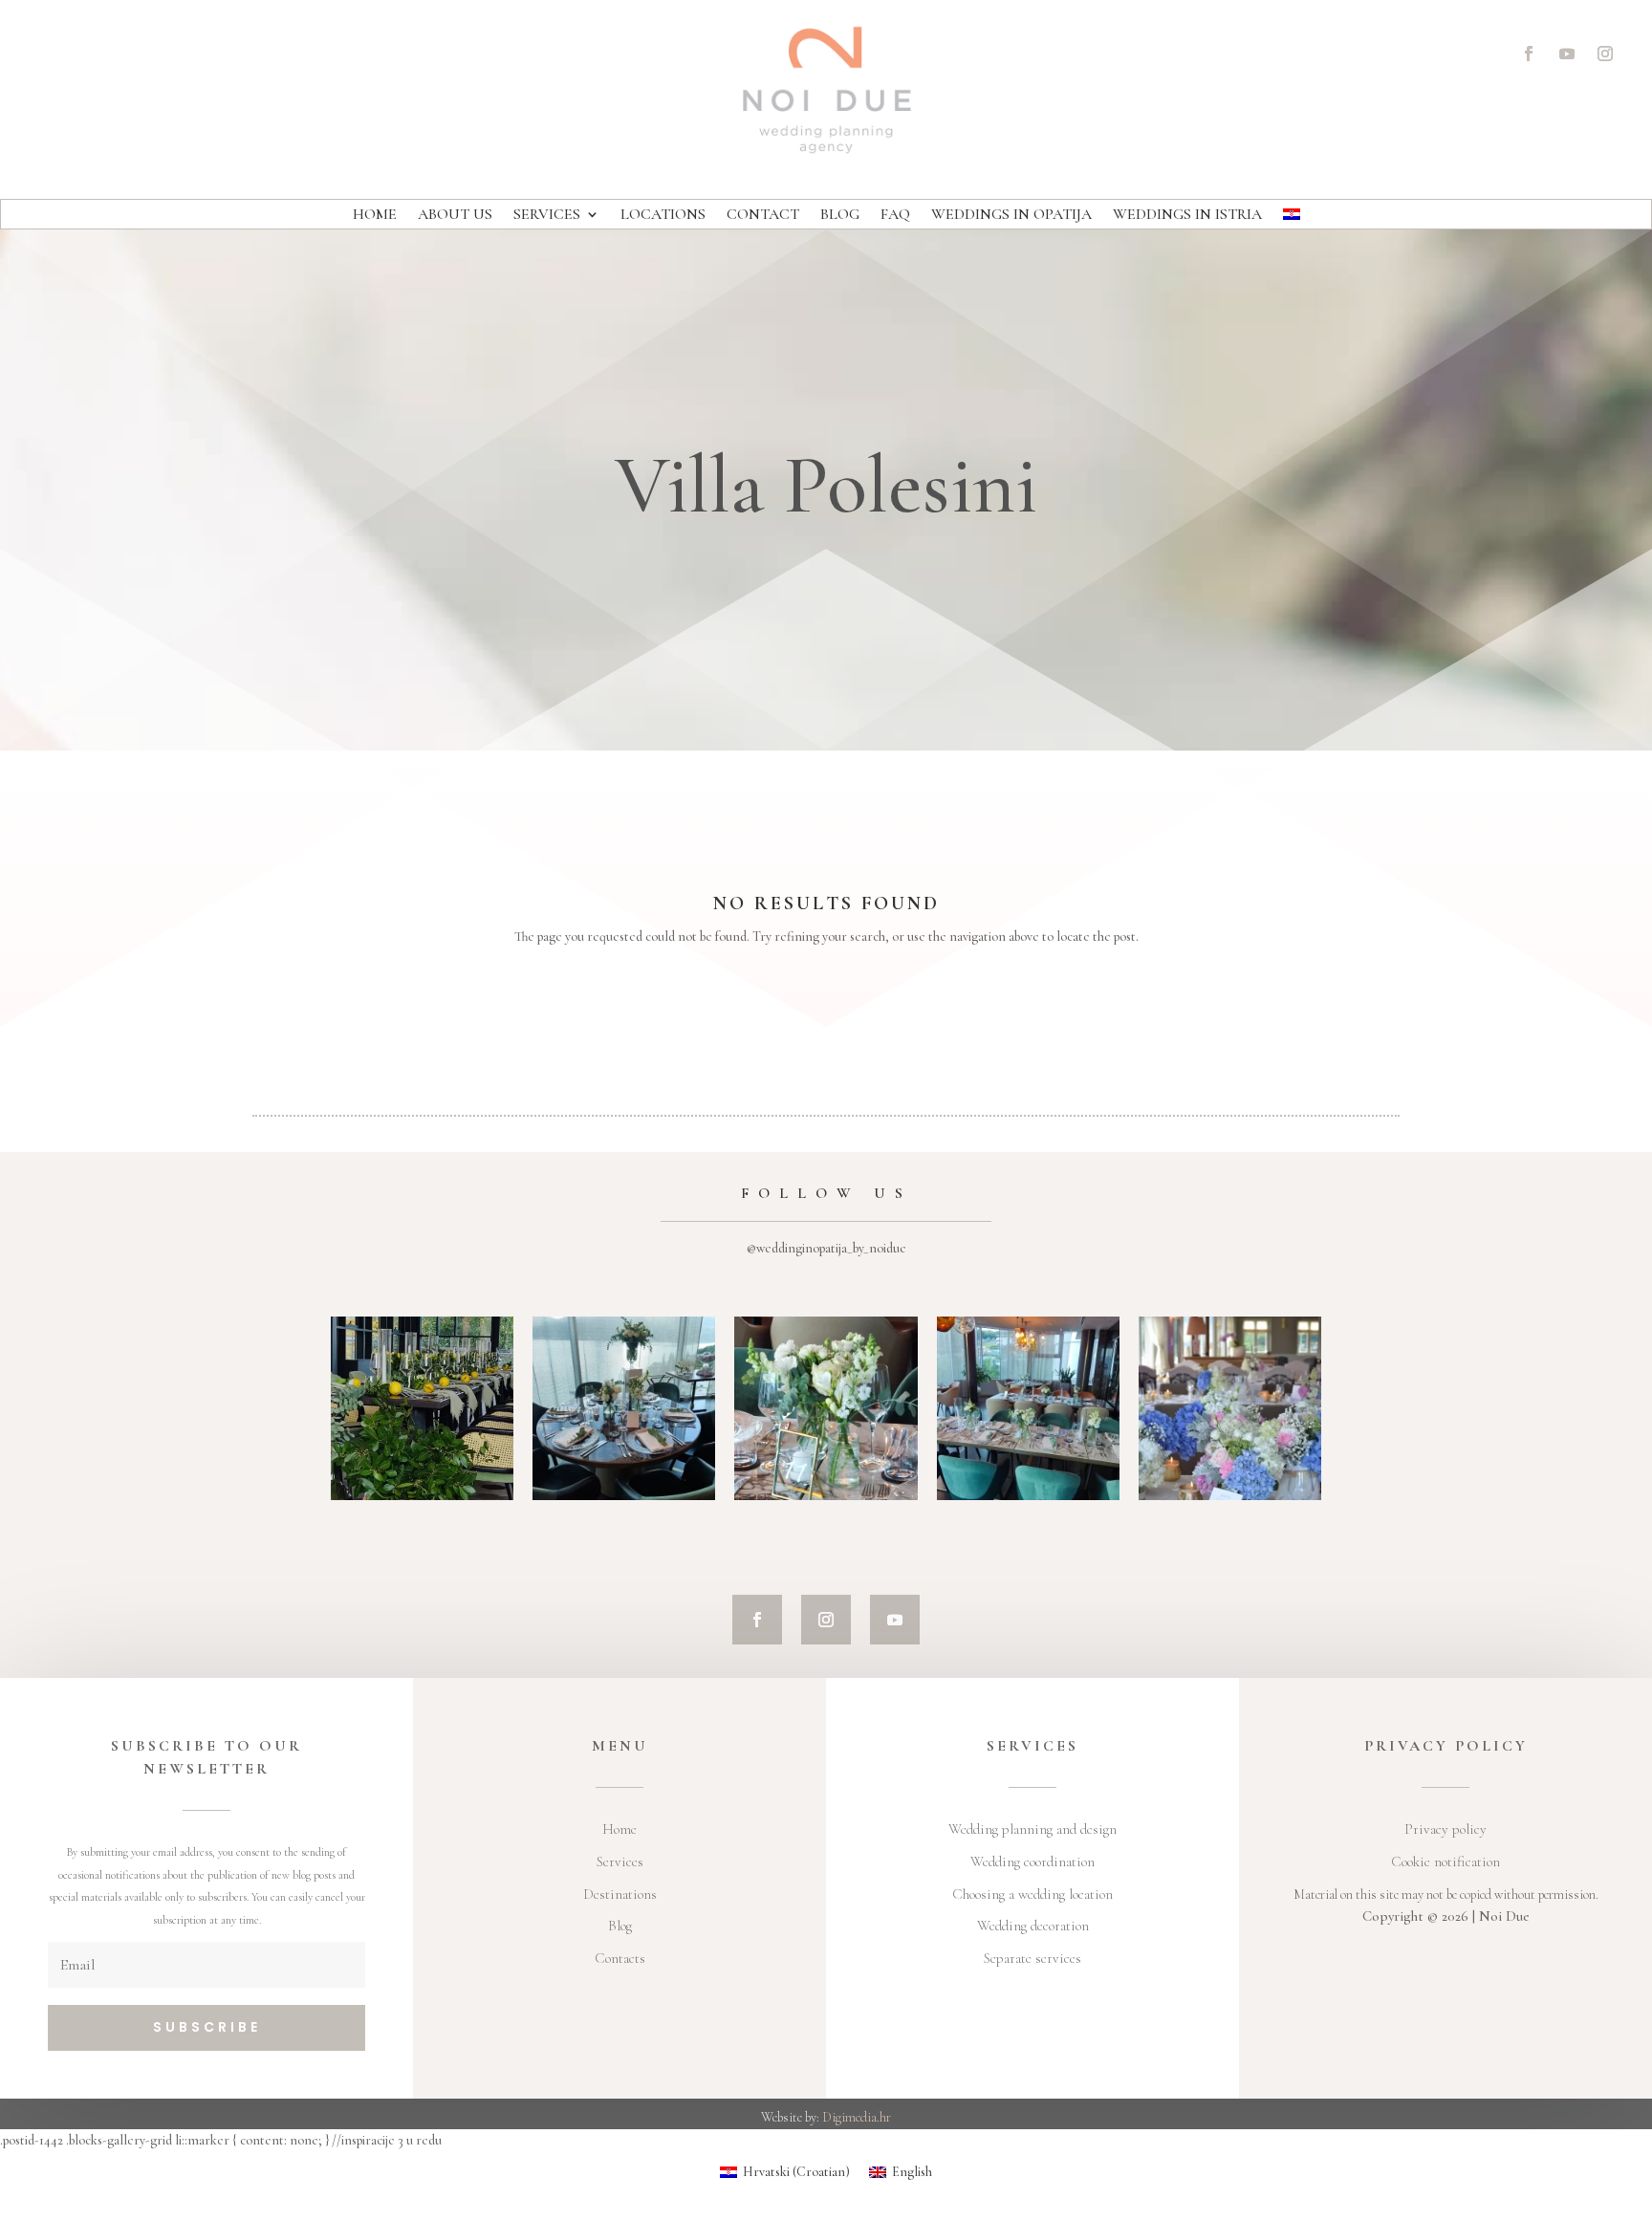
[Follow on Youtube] (1567, 54)
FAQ (895, 216)
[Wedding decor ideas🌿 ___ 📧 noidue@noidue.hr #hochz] (826, 1408)
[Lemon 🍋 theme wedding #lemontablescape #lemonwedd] (422, 1408)
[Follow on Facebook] (1529, 54)
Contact (763, 216)
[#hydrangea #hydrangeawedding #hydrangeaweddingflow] (1230, 1408)
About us (455, 216)
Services (547, 216)
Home (375, 216)
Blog (840, 216)
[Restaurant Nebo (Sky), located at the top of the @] (624, 1408)
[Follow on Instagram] (1605, 54)
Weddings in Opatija (1011, 216)
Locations (663, 216)
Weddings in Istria (1187, 216)
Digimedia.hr (857, 2117)
